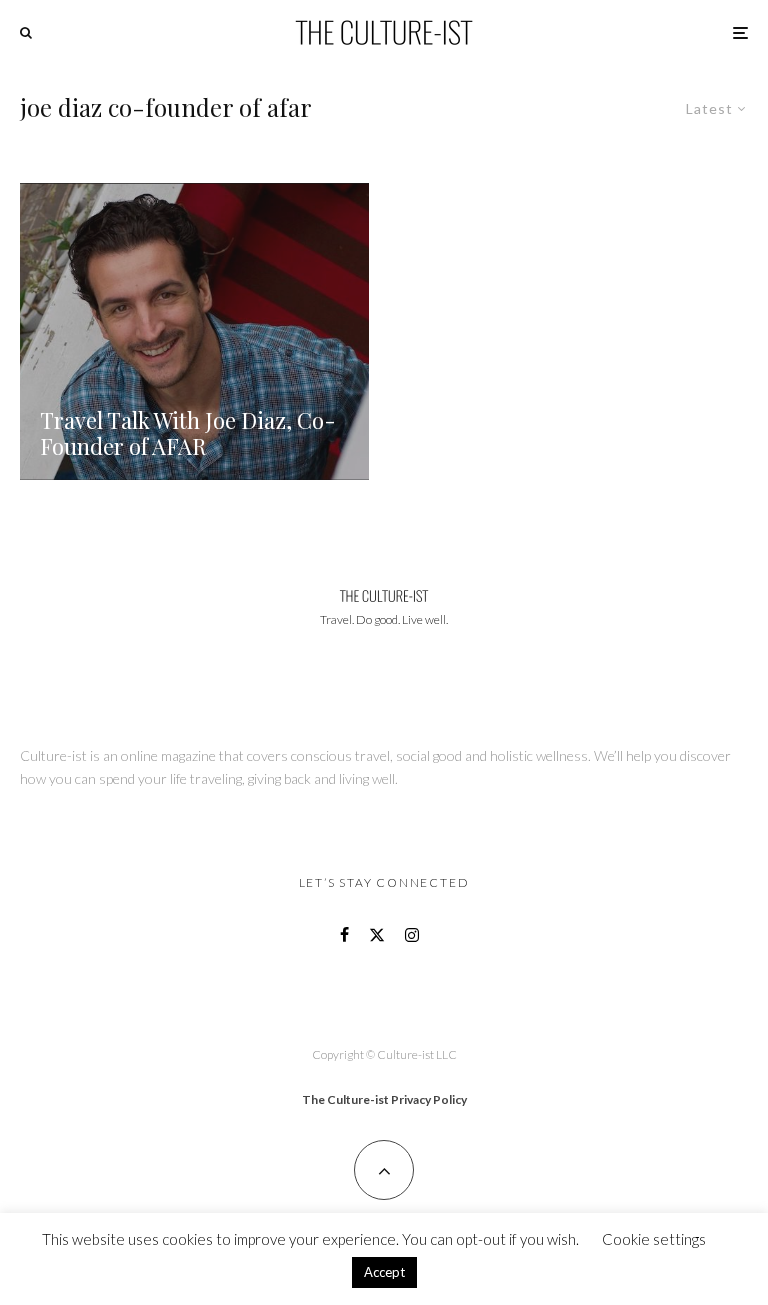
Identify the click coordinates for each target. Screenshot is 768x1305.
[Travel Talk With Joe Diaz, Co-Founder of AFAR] (194, 331)
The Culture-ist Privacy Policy (384, 1099)
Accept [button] (384, 1272)
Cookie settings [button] (654, 1239)
